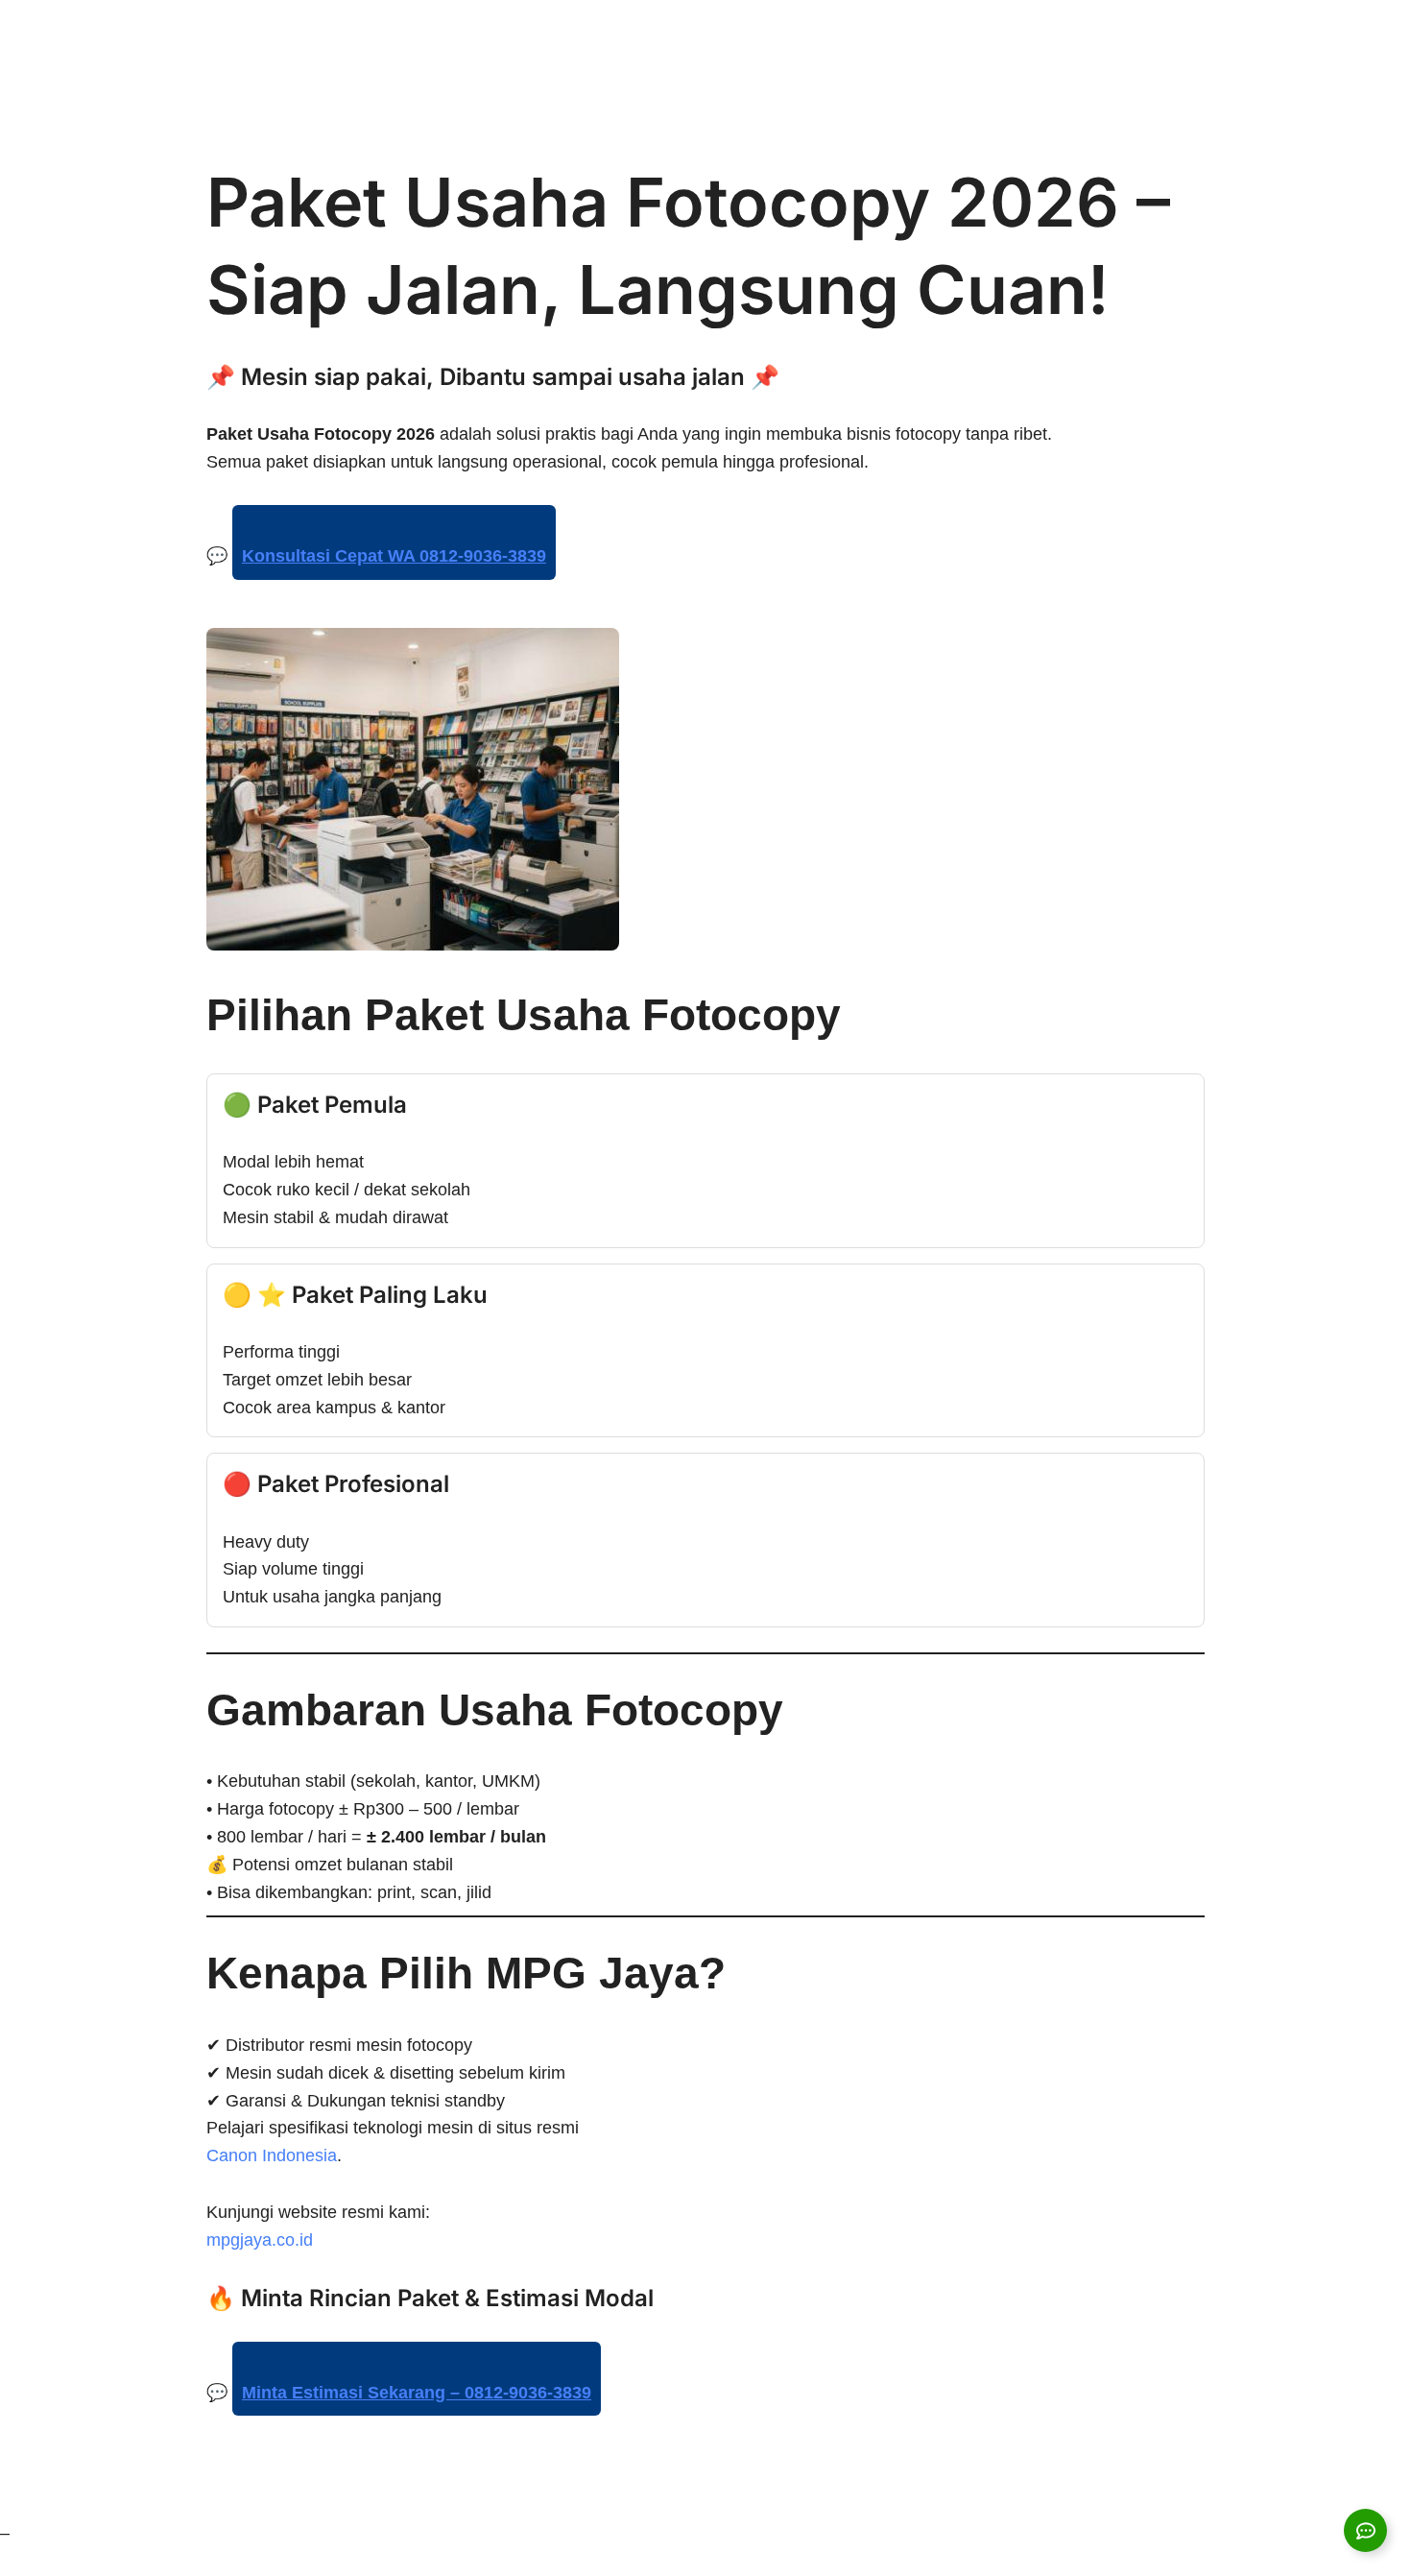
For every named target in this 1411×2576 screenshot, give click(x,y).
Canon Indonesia (272, 2155)
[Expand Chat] (1365, 2530)
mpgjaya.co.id (260, 2240)
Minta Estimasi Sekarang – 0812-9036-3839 (417, 2393)
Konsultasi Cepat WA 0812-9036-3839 (394, 556)
